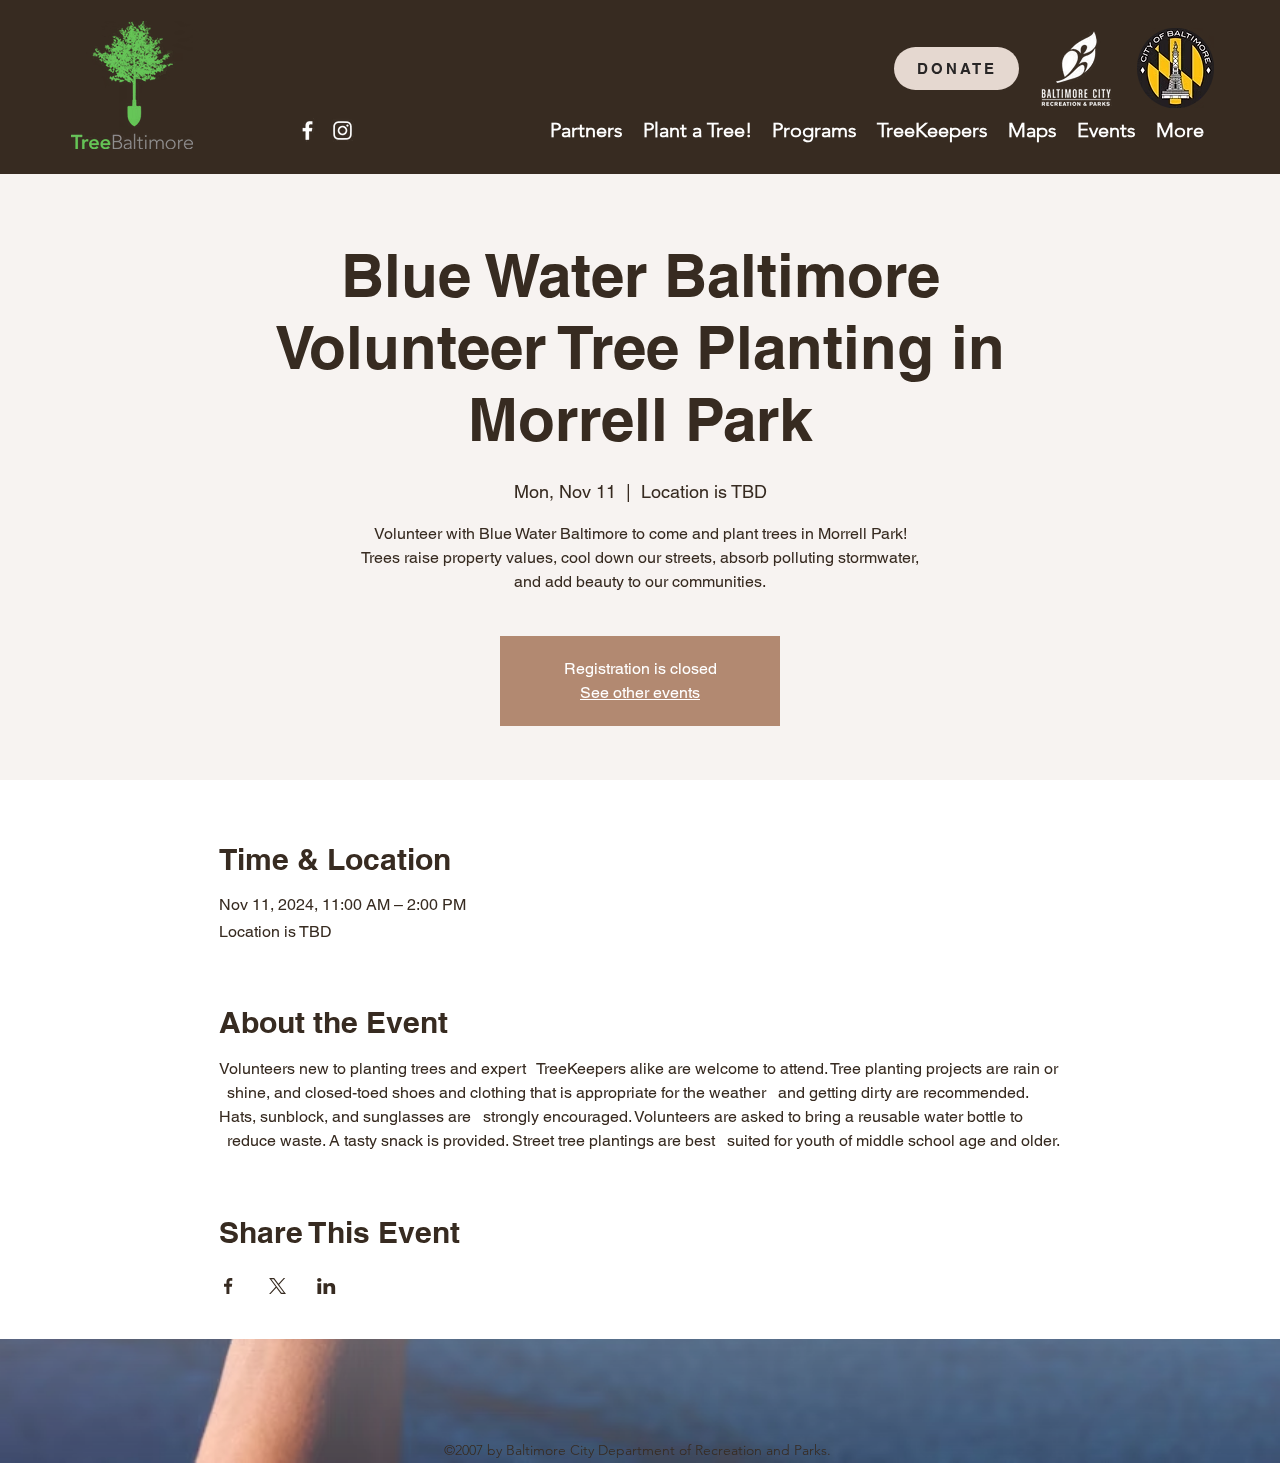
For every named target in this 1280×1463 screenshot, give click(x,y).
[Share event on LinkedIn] (326, 1286)
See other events (640, 692)
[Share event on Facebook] (228, 1286)
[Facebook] (307, 130)
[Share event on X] (277, 1286)
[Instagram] (342, 130)
